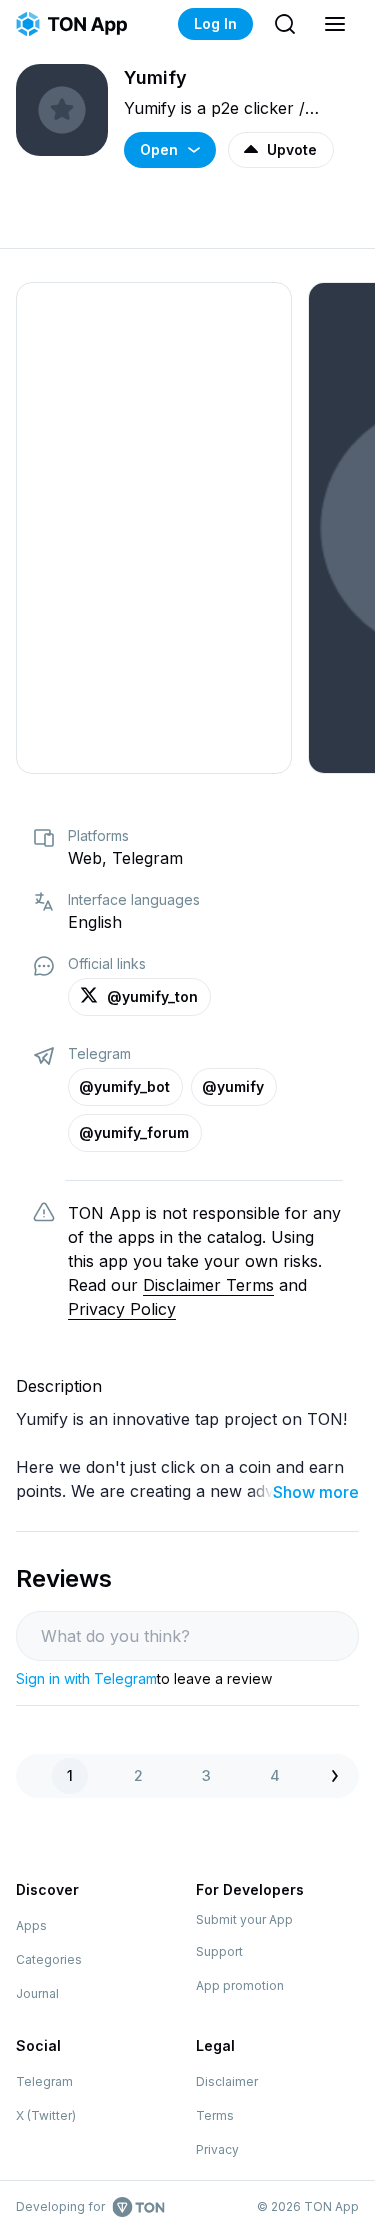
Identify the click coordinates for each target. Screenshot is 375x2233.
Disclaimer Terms (208, 1285)
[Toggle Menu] (335, 24)
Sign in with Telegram (86, 1678)
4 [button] (275, 1775)
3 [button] (206, 1775)
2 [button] (138, 1775)
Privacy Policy (122, 1309)
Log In (215, 23)
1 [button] (70, 1775)
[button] (340, 1776)
